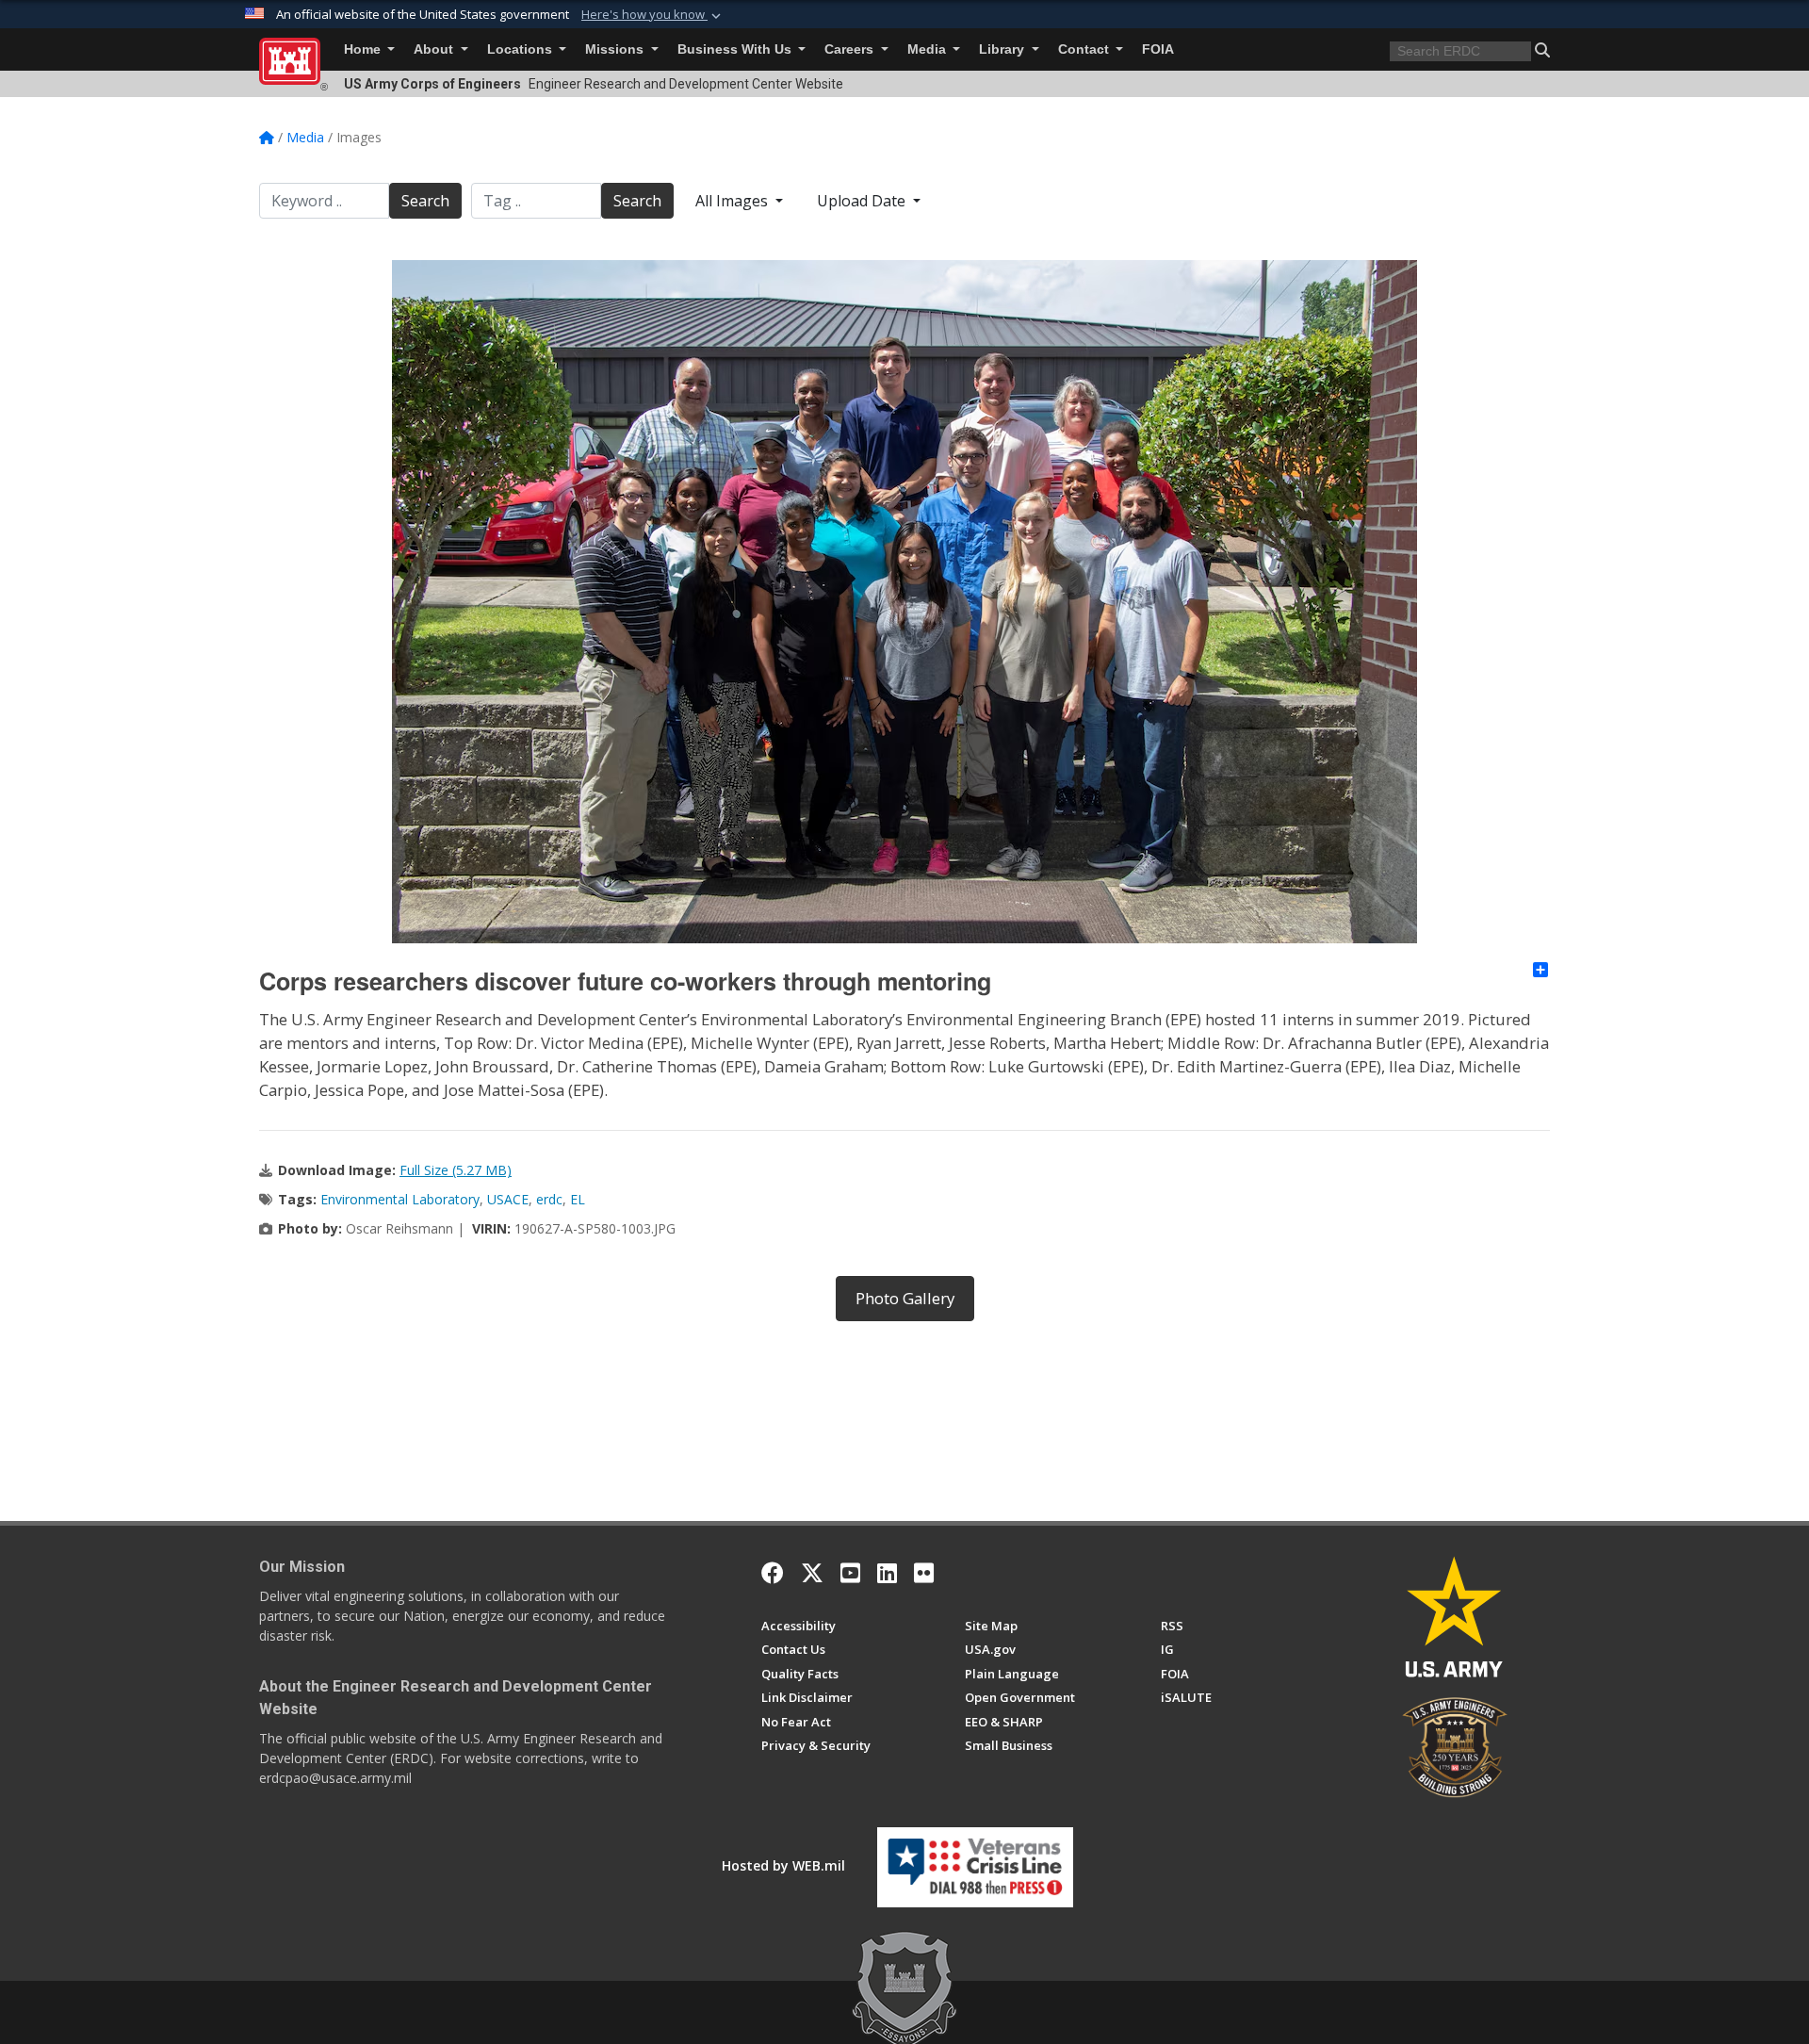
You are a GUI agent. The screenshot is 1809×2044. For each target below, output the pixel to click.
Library (1003, 49)
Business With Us (736, 49)
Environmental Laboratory (400, 1199)
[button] (653, 15)
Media (929, 49)
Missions (616, 49)
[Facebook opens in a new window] (773, 1573)
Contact (1085, 49)
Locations (522, 49)
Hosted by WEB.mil (783, 1865)
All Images (733, 201)
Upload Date (863, 201)
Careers (851, 49)
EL (578, 1199)
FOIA (1158, 49)
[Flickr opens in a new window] (924, 1573)
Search (425, 201)
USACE (508, 1199)
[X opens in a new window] (812, 1573)
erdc (549, 1199)
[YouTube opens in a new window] (850, 1573)
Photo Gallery (905, 1298)
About (435, 49)
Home (364, 49)
